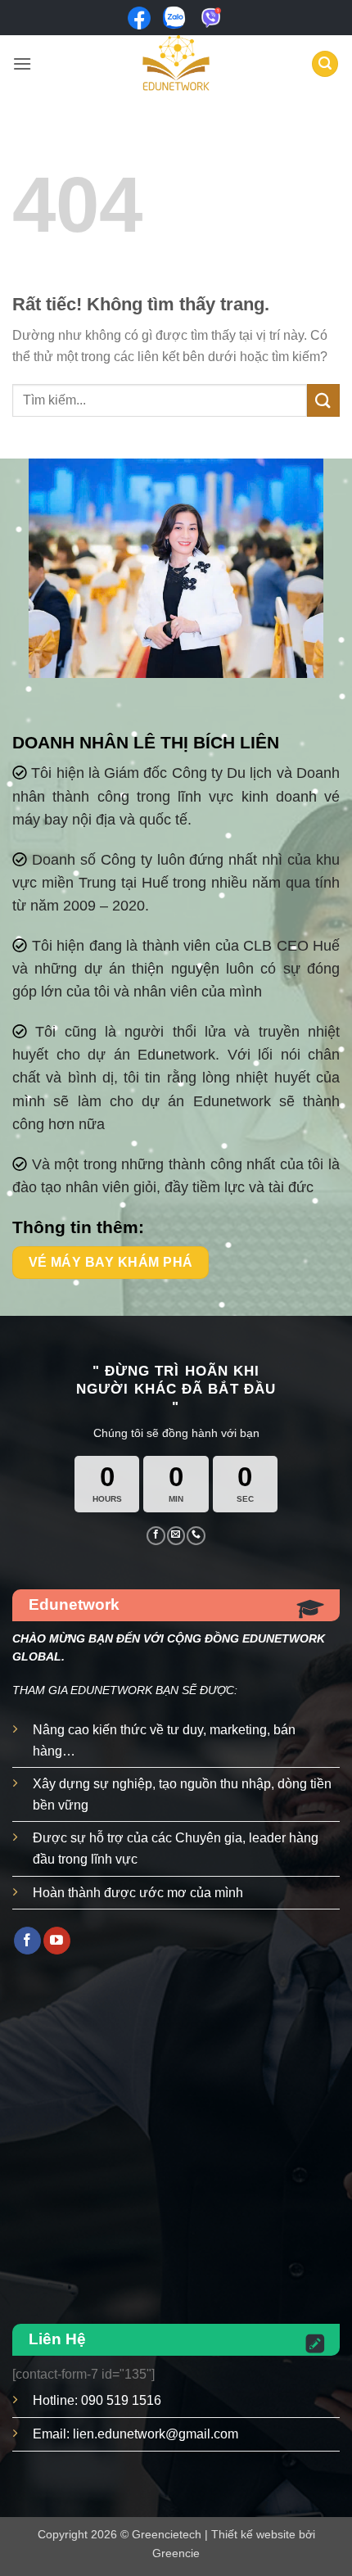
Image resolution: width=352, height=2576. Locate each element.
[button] (22, 63)
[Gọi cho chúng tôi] (196, 1535)
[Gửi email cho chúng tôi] (176, 1535)
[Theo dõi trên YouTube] (57, 1941)
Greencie (176, 2553)
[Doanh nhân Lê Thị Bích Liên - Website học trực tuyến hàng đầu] (176, 64)
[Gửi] (323, 400)
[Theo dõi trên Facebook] (156, 1535)
